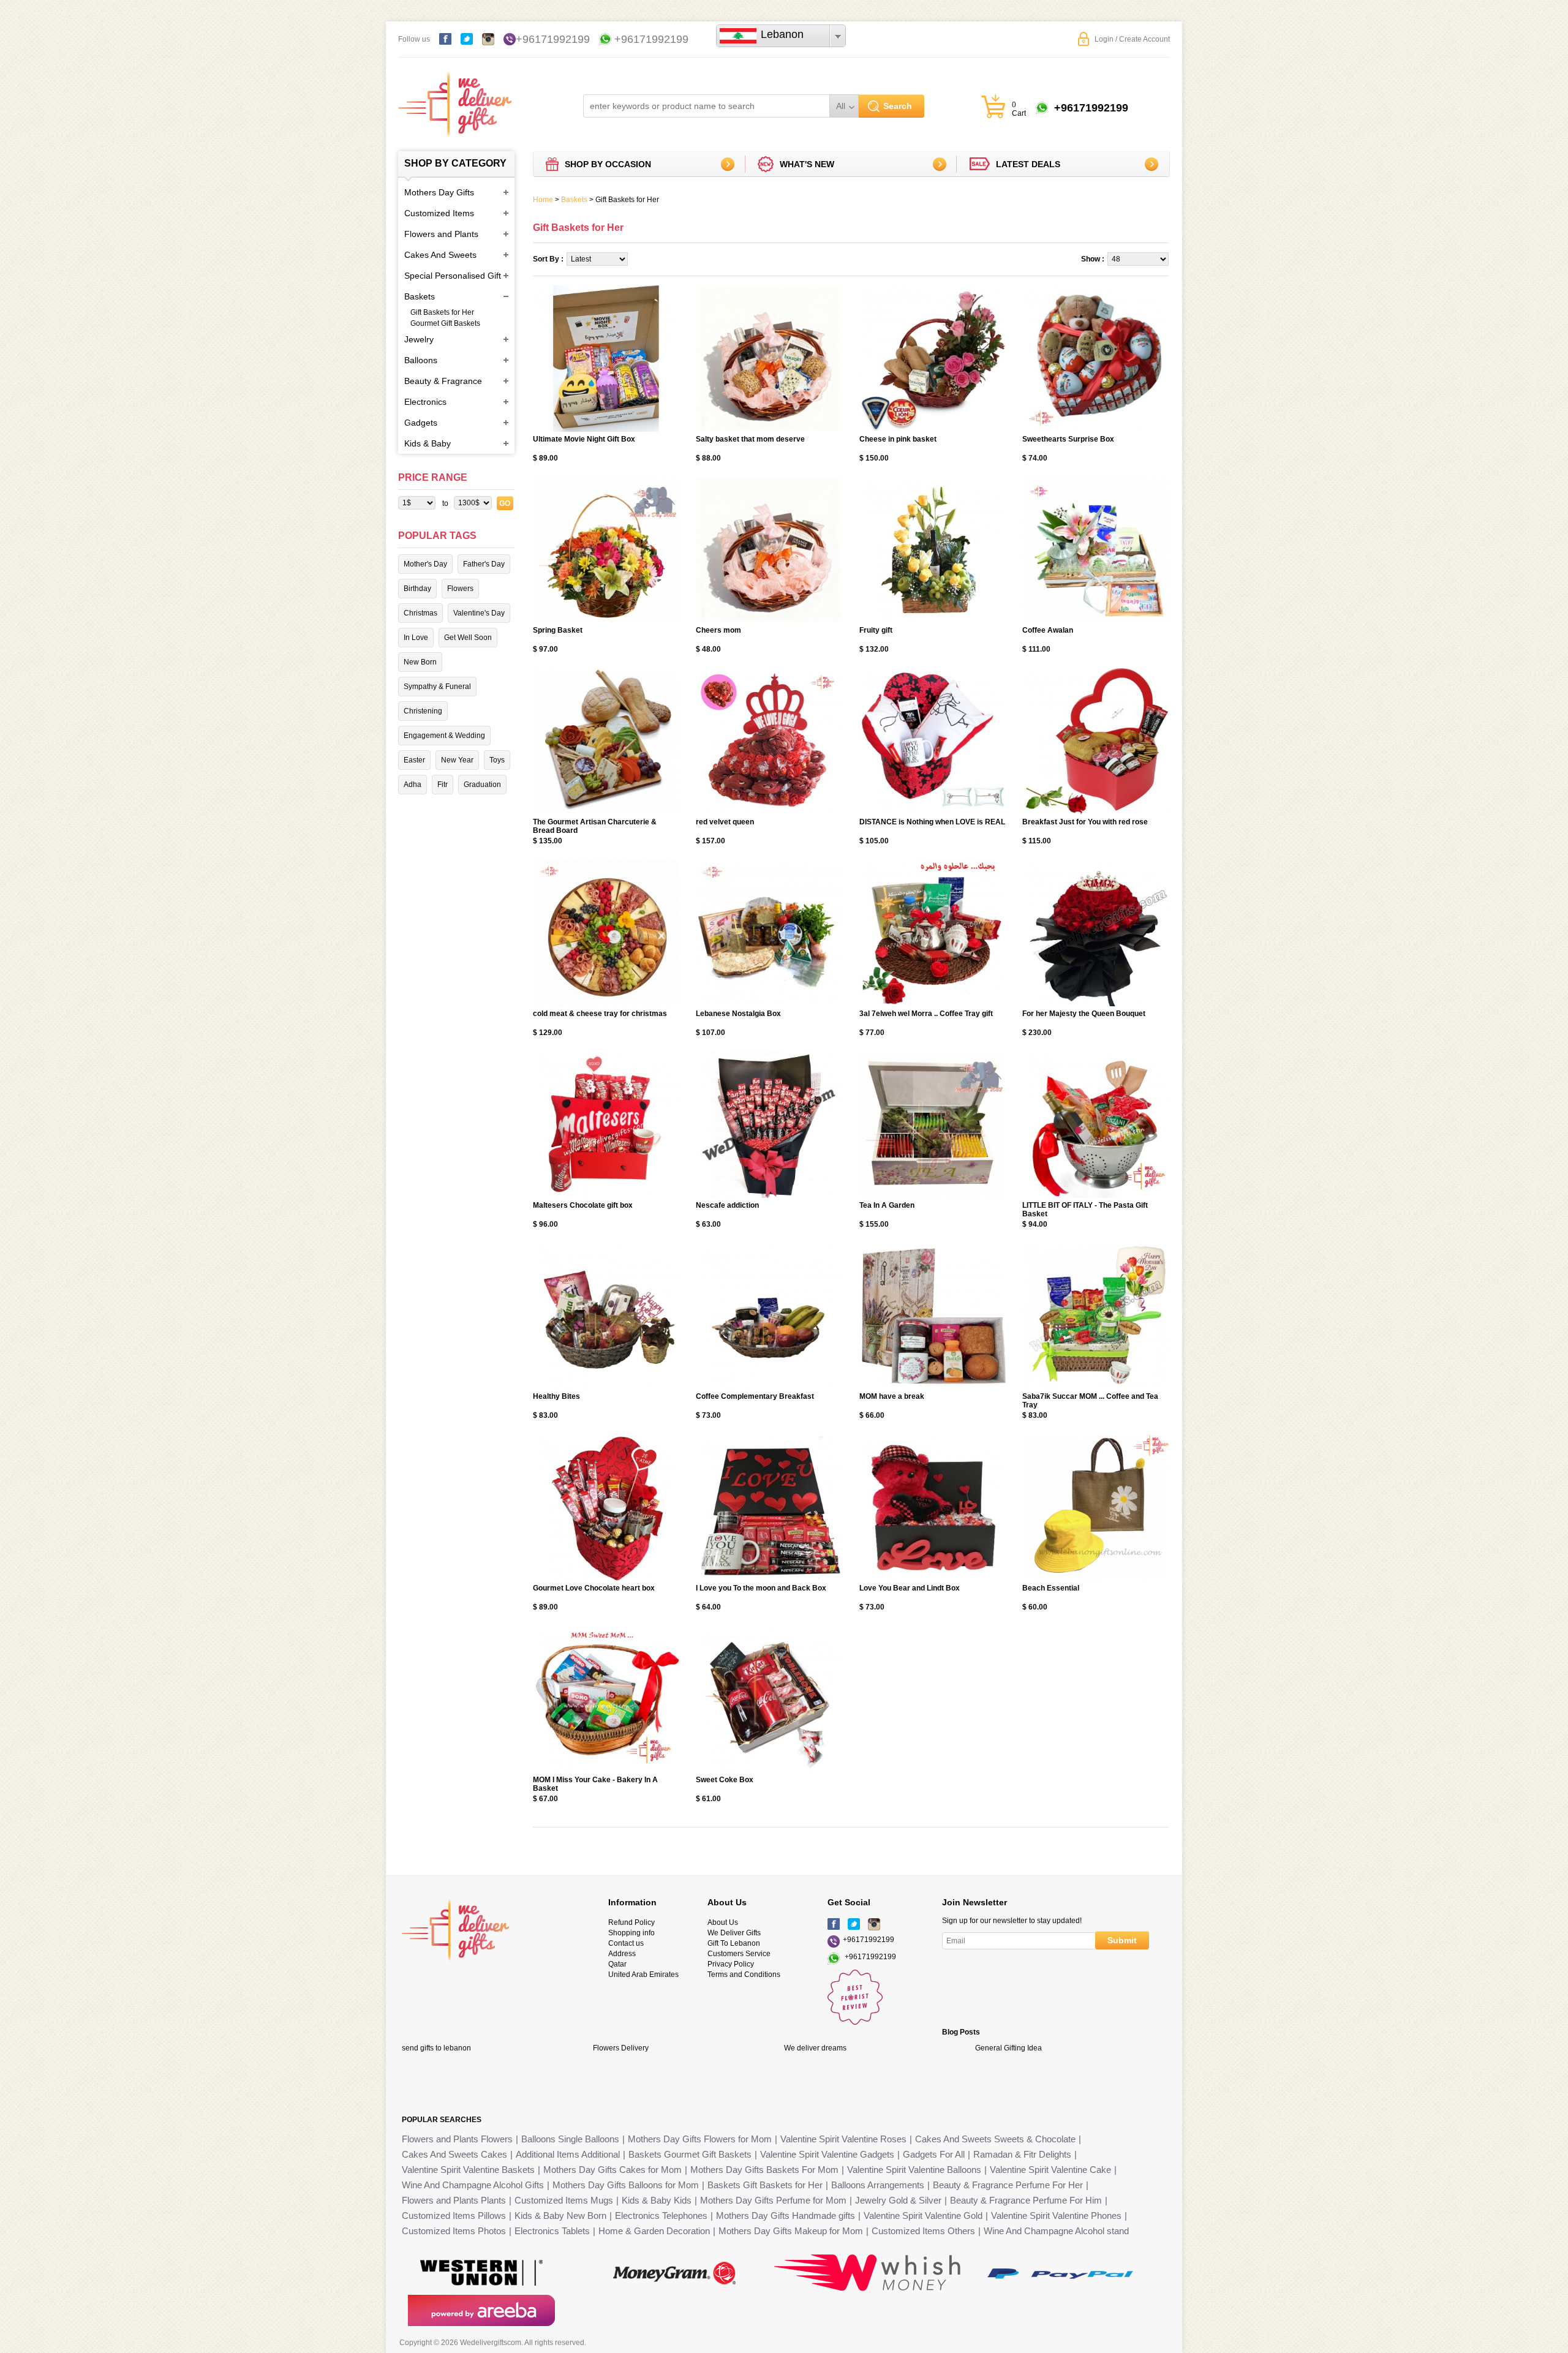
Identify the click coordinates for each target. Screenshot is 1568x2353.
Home (543, 200)
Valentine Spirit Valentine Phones (1056, 2216)
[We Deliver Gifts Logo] (455, 98)
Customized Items (439, 213)
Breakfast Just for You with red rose (1085, 822)
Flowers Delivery (621, 2048)
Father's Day (484, 564)
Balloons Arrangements (878, 2185)
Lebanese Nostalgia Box (738, 1014)
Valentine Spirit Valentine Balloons (914, 2170)
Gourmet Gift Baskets (445, 323)
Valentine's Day (479, 613)
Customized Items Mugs (564, 2200)
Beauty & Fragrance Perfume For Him (1026, 2200)
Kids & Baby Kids (657, 2200)
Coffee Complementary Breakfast (755, 1396)
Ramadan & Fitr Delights (1022, 2154)
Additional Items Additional (568, 2154)
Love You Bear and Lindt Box (910, 1588)
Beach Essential (1051, 1588)
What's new (807, 164)
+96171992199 (553, 39)
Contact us (626, 1943)
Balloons (421, 360)
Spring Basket (558, 630)
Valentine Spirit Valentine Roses (843, 2139)
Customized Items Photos (454, 2231)
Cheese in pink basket (898, 439)
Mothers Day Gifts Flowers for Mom (700, 2139)
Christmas (420, 613)
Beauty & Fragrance (443, 381)
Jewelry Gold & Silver (898, 2200)
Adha (413, 785)
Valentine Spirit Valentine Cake (1050, 2170)
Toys (497, 760)
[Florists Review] (855, 2022)
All (841, 106)
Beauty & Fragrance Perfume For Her (1008, 2185)
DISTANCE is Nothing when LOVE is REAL (932, 822)
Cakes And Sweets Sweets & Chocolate (995, 2139)
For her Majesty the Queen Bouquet (1084, 1014)
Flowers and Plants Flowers (457, 2139)
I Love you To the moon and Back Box (761, 1588)
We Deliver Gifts (734, 1933)
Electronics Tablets (552, 2231)
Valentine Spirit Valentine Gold (923, 2216)
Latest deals (1028, 164)
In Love (416, 638)
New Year (457, 760)
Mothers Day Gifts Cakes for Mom (612, 2170)
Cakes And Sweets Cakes (454, 2154)
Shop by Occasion (608, 164)
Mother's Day (425, 564)
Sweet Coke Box (725, 1780)
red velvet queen (725, 822)
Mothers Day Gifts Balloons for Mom (626, 2185)
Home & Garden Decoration (654, 2231)
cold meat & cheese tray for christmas (600, 1014)
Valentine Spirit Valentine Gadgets (827, 2154)
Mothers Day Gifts (439, 192)
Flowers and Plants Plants (454, 2200)
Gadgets (421, 423)
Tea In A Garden (887, 1205)
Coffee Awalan (1048, 630)
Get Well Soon (468, 638)
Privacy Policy (731, 1964)
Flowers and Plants (441, 234)
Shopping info (631, 1933)
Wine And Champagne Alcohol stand (1056, 2231)
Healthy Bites (556, 1396)
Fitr (443, 785)
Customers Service (739, 1954)
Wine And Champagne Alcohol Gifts (473, 2185)
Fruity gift (876, 630)
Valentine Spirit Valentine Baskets (468, 2170)
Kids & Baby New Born (560, 2216)
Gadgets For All (934, 2154)
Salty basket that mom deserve (750, 439)
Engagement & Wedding (444, 736)
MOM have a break (892, 1396)
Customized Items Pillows (454, 2216)
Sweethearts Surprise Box (1068, 439)
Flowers (460, 589)
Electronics (425, 402)
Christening (423, 711)
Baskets (420, 296)
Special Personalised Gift (453, 276)
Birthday (417, 589)
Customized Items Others (923, 2231)
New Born (420, 662)
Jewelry (419, 339)
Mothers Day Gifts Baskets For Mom (764, 2170)
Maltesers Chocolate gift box (583, 1205)
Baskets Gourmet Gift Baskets (690, 2154)
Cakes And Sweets (440, 255)
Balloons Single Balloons (570, 2139)
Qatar (617, 1964)
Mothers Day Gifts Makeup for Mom (791, 2231)
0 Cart (1019, 109)
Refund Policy (631, 1922)
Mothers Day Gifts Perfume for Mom (773, 2200)
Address (622, 1954)
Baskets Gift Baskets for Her (765, 2185)
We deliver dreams (815, 2048)
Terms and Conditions (744, 1975)
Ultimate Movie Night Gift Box (584, 439)
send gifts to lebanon (436, 2048)
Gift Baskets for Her (442, 312)
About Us (723, 1922)
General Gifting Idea (1008, 2048)
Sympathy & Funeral (437, 687)
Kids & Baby (428, 443)
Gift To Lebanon (734, 1943)
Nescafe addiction (727, 1205)
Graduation (482, 785)
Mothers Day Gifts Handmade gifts (786, 2216)
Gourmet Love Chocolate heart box (594, 1588)
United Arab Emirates (643, 1975)
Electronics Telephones (661, 2216)
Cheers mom (718, 630)
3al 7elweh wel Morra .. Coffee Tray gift (926, 1014)
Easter (414, 760)
